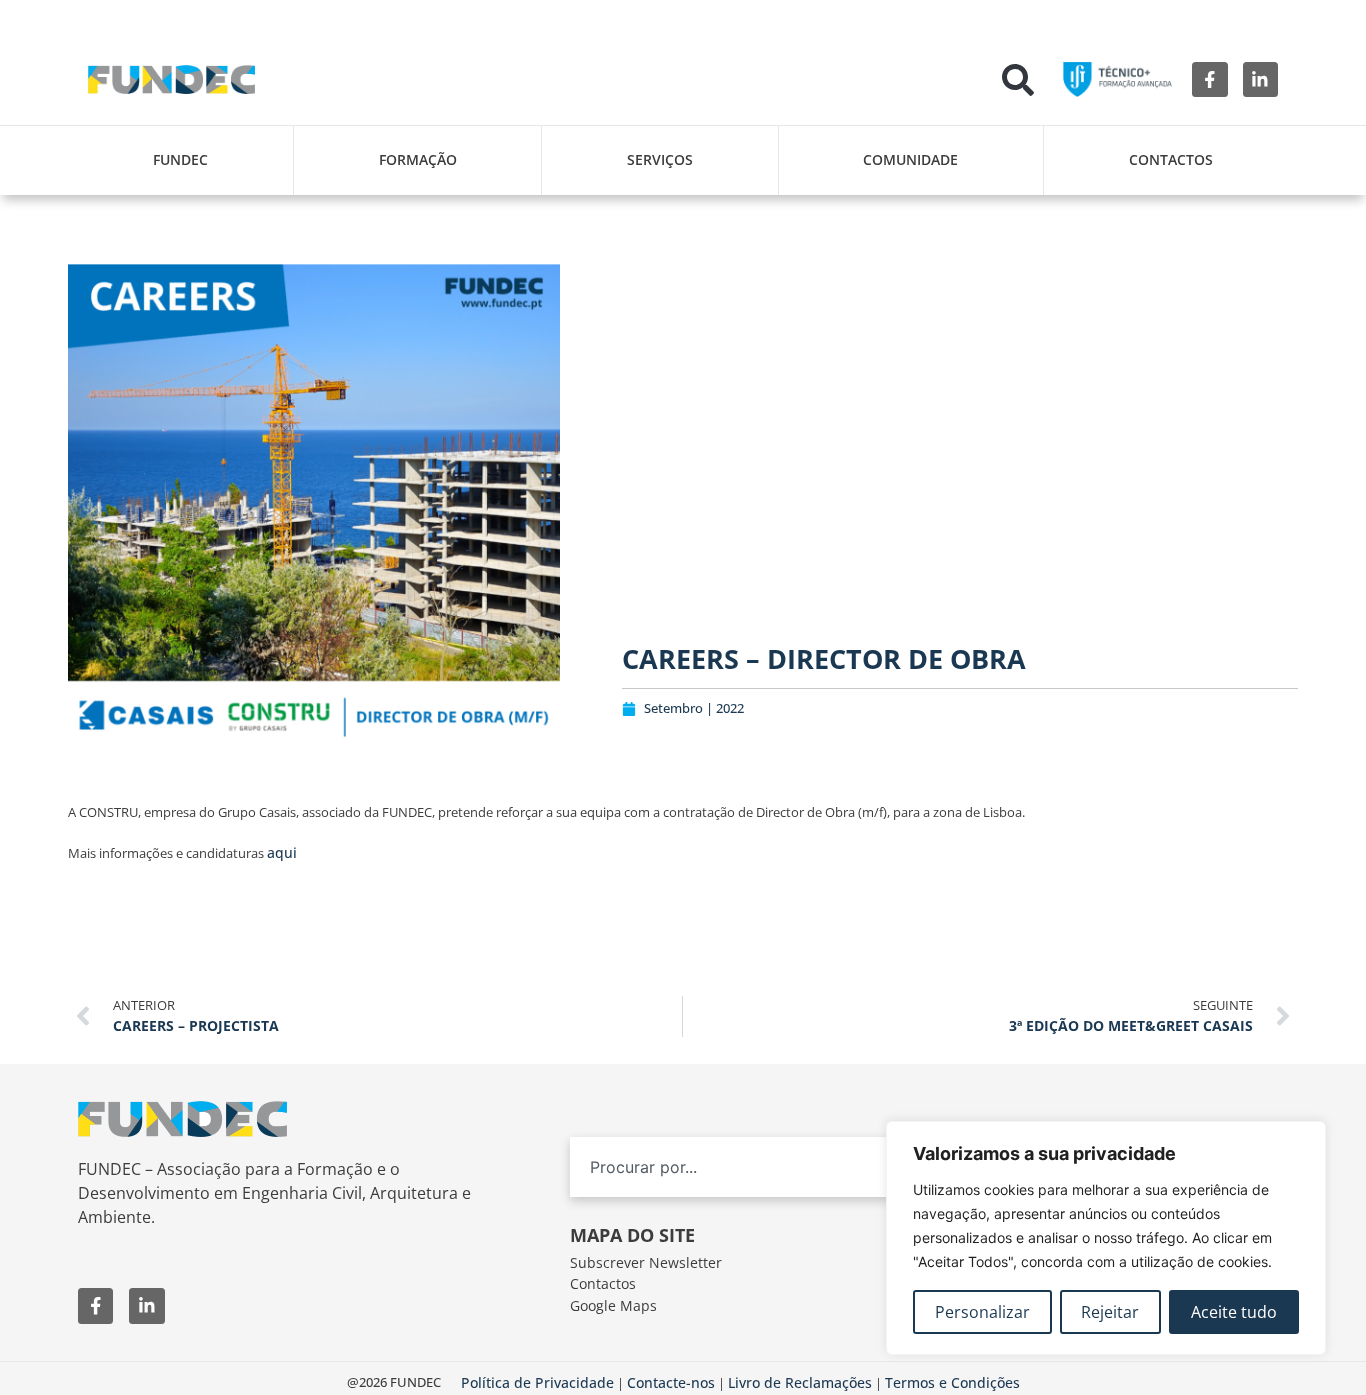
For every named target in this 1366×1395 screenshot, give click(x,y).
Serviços (660, 159)
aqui (282, 852)
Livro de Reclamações (800, 1382)
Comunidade (910, 159)
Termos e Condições (952, 1382)
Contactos (1171, 159)
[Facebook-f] (1209, 79)
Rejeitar (1110, 1312)
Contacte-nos (671, 1382)
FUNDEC (180, 159)
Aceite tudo (1234, 1312)
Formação (418, 159)
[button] (1018, 80)
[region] (1106, 1238)
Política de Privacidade (537, 1382)
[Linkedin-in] (1260, 79)
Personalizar (982, 1312)
